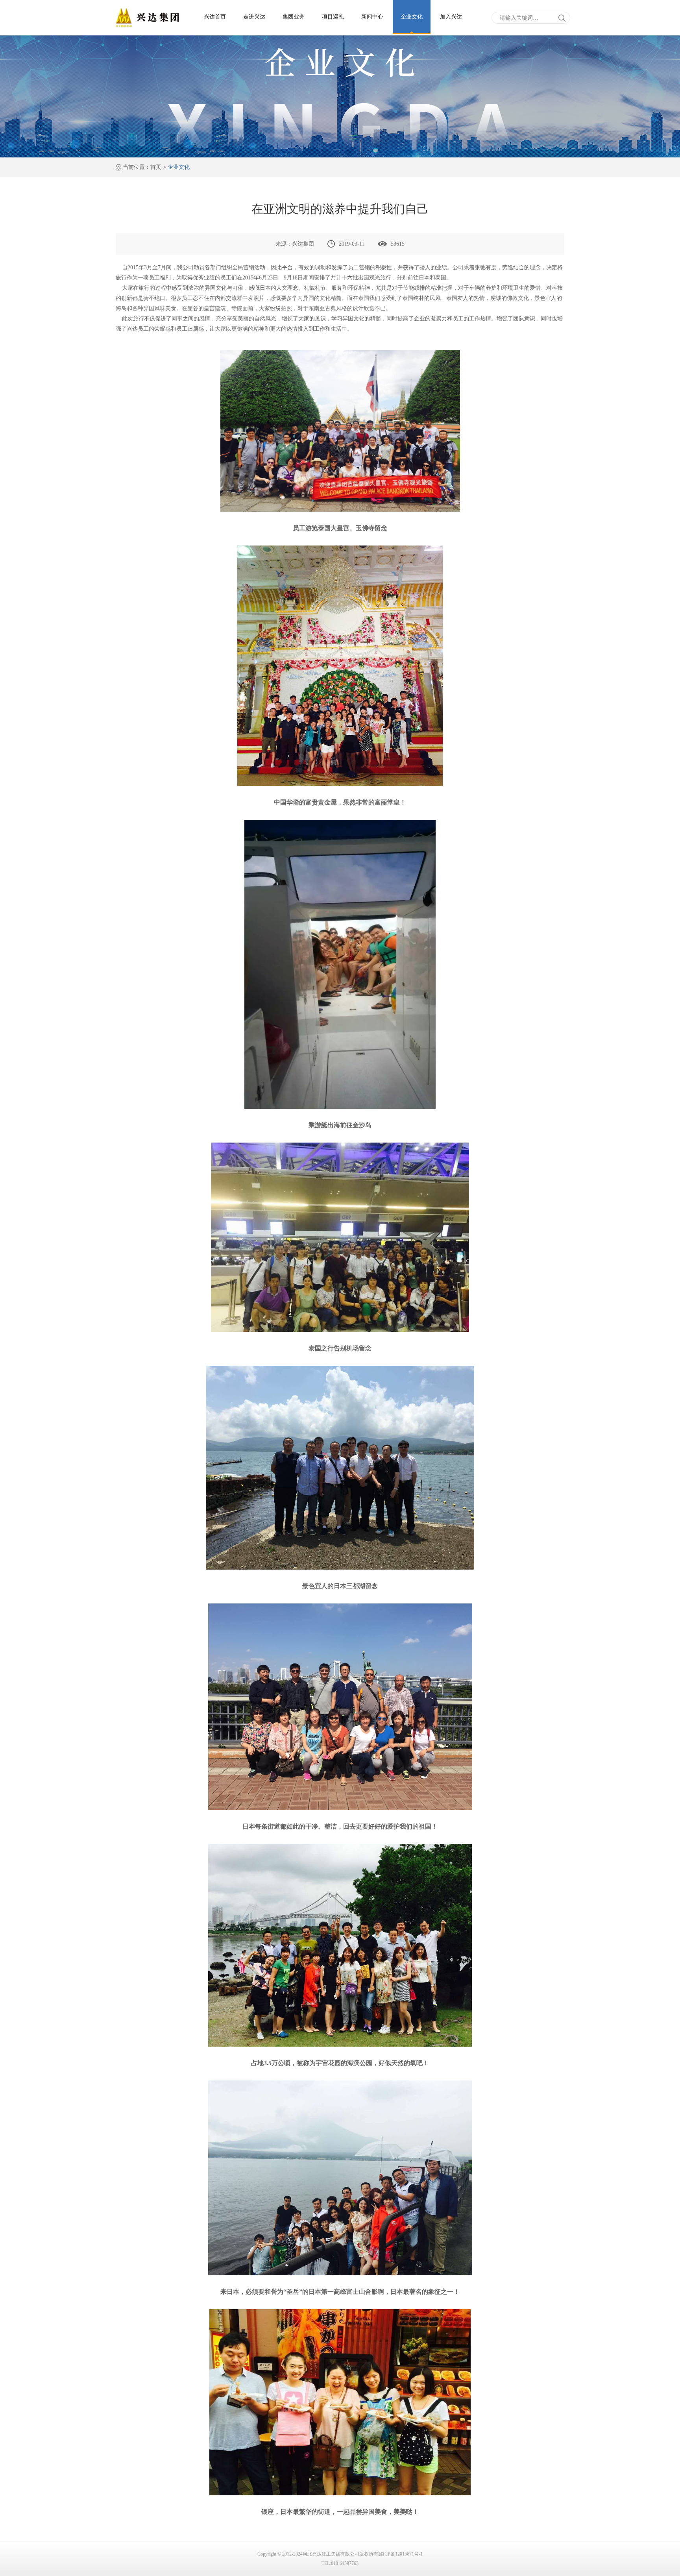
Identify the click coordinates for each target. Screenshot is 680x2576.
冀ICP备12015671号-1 (400, 2554)
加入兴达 (451, 17)
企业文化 (412, 17)
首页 (156, 167)
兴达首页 (215, 17)
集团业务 (294, 17)
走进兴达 (254, 17)
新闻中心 (372, 17)
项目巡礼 (333, 17)
